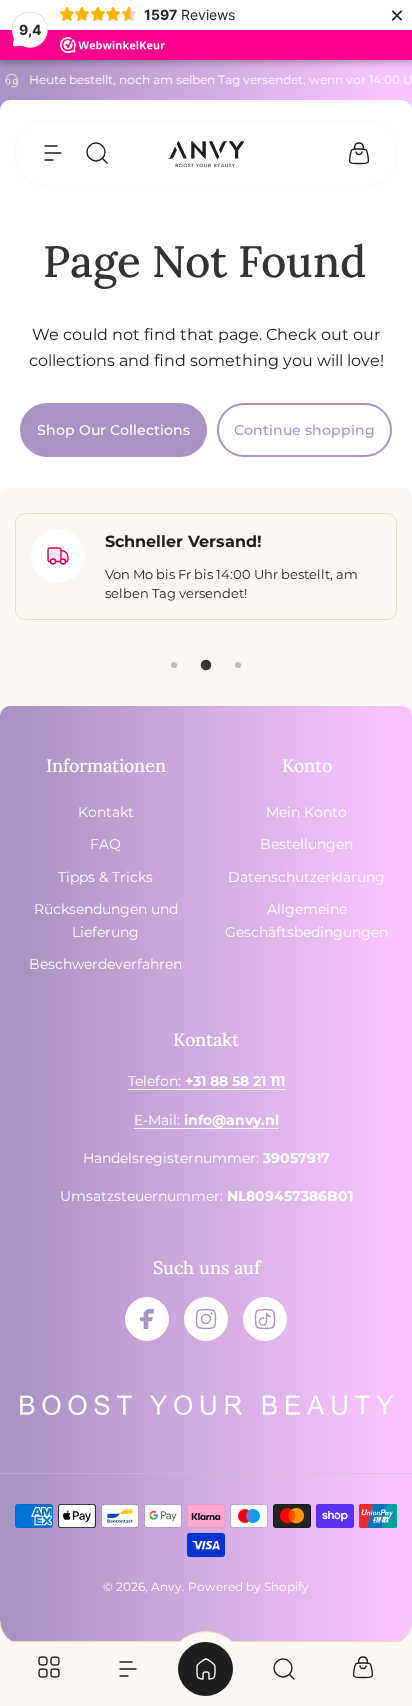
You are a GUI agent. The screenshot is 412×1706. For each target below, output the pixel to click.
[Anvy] (206, 153)
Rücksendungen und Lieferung (106, 920)
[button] (53, 153)
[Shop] (49, 1669)
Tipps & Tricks (105, 877)
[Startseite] (206, 1669)
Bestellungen (306, 844)
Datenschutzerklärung (306, 877)
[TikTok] (265, 1319)
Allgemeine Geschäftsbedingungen (306, 920)
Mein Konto (306, 812)
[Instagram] (206, 1319)
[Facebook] (147, 1319)
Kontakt (106, 812)
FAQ (105, 844)
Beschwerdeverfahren (105, 964)
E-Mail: (206, 1120)
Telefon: (206, 1081)
